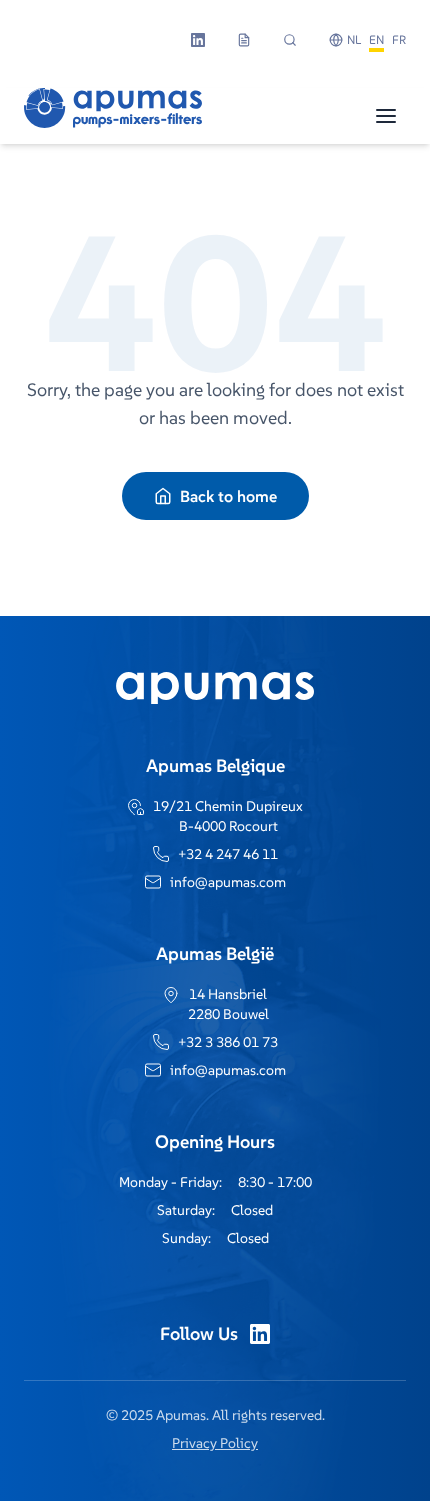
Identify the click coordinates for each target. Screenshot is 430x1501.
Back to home (228, 496)
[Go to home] (113, 116)
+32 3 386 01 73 (228, 1042)
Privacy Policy (215, 1443)
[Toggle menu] (386, 116)
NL (354, 39)
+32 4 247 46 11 (228, 854)
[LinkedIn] (260, 1334)
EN (376, 39)
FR (399, 39)
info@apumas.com (228, 882)
